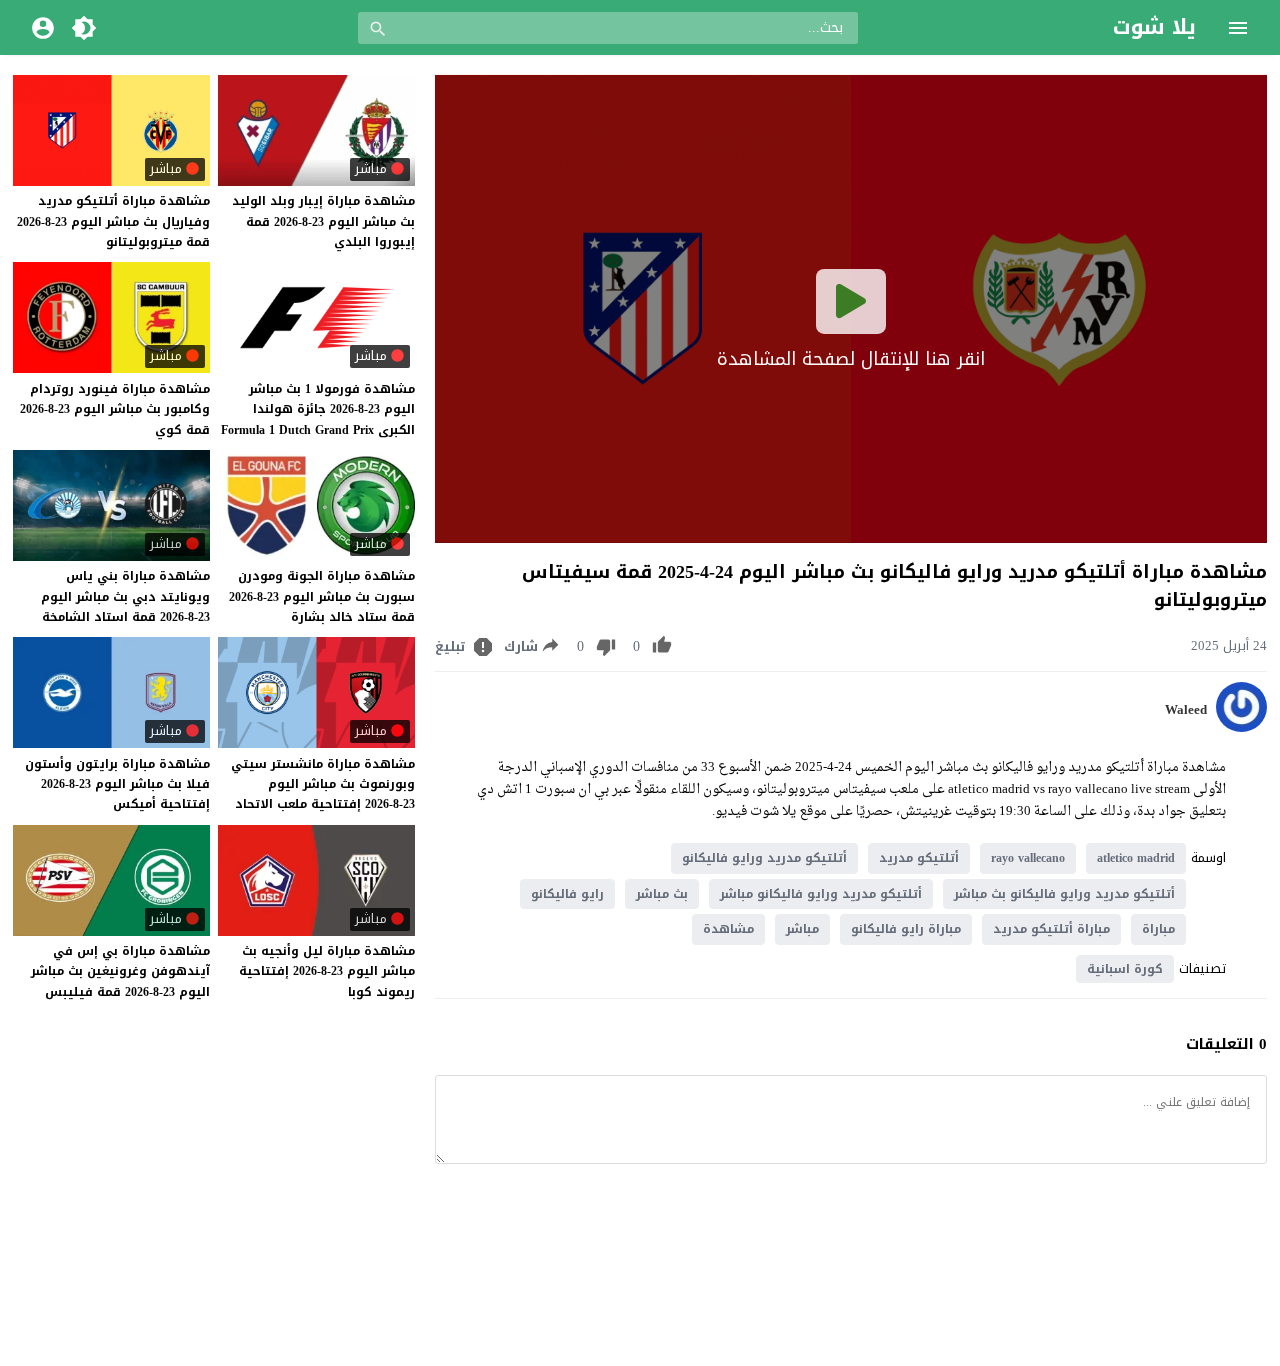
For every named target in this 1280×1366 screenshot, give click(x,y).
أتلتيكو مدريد (919, 858)
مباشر (802, 929)
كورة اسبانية (1125, 969)
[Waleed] (1241, 727)
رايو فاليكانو (567, 894)
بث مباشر (662, 894)
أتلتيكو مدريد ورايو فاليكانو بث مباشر (1064, 894)
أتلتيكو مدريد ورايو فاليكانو (764, 858)
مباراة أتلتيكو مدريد (1051, 929)
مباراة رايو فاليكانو (906, 929)
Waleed (1186, 710)
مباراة (1158, 929)
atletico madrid (1136, 858)
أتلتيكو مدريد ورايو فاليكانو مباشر (821, 894)
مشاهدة (728, 929)
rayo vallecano (1028, 858)
